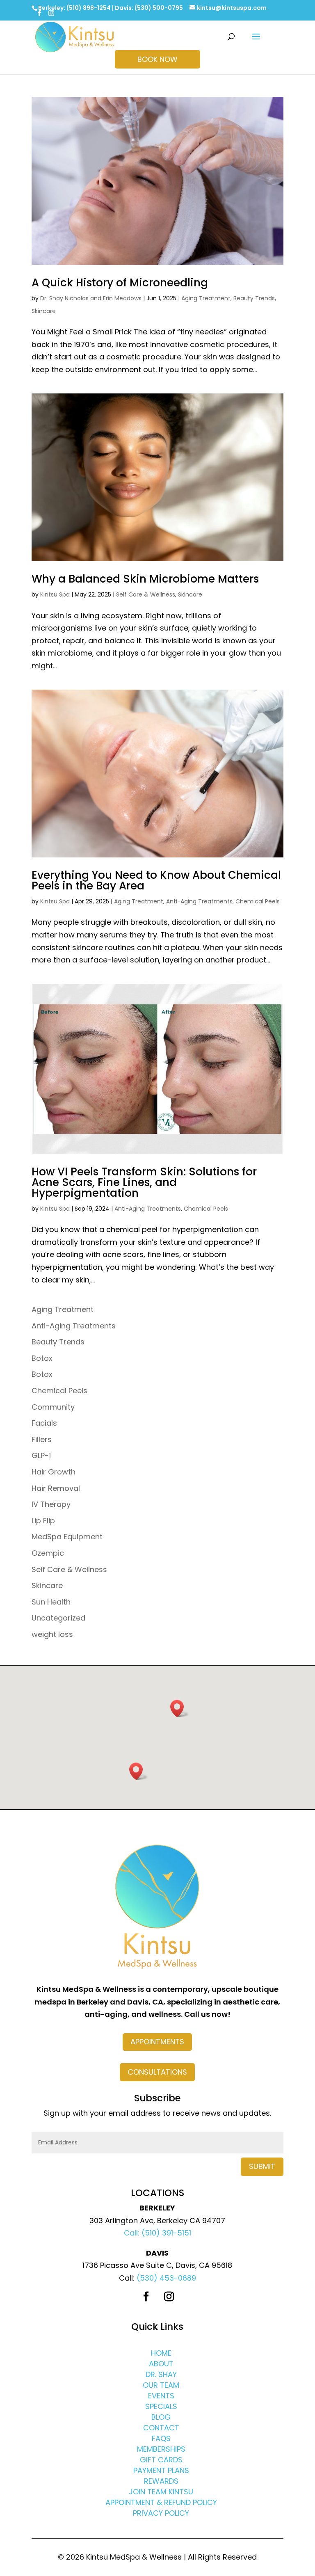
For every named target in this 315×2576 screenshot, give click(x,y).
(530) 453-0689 (166, 2278)
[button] (180, 1709)
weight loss (52, 1634)
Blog (161, 2417)
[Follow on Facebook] (146, 2297)
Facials (44, 1423)
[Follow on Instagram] (169, 2297)
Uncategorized (58, 1618)
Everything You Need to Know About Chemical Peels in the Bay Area (156, 880)
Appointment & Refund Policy (161, 2502)
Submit (262, 2166)
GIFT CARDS (161, 2460)
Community (53, 1407)
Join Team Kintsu (161, 2492)
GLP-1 (41, 1455)
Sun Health (51, 1602)
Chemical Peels (258, 901)
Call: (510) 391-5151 (157, 2233)
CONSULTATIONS (157, 2072)
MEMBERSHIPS (161, 2449)
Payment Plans (161, 2470)
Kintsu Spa (55, 594)
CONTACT (161, 2428)
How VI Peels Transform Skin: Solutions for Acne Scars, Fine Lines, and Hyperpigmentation (144, 1182)
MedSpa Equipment (67, 1537)
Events (161, 2396)
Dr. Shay (161, 2374)
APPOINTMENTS (157, 2042)
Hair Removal (56, 1488)
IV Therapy (51, 1504)
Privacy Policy (161, 2513)
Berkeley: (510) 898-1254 (74, 8)
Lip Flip (43, 1521)
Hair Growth (54, 1472)
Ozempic (48, 1553)
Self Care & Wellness (146, 594)
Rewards (161, 2481)
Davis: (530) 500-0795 (149, 8)
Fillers (42, 1439)
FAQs (161, 2438)
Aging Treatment (206, 298)
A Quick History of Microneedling (120, 283)
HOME (161, 2353)
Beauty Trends (254, 298)
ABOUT (161, 2364)
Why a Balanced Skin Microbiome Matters (145, 579)
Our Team (161, 2385)
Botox (42, 1358)
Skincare (44, 311)
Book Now (157, 59)
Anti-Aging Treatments (199, 901)
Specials (161, 2406)
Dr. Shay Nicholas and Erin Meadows (91, 298)
